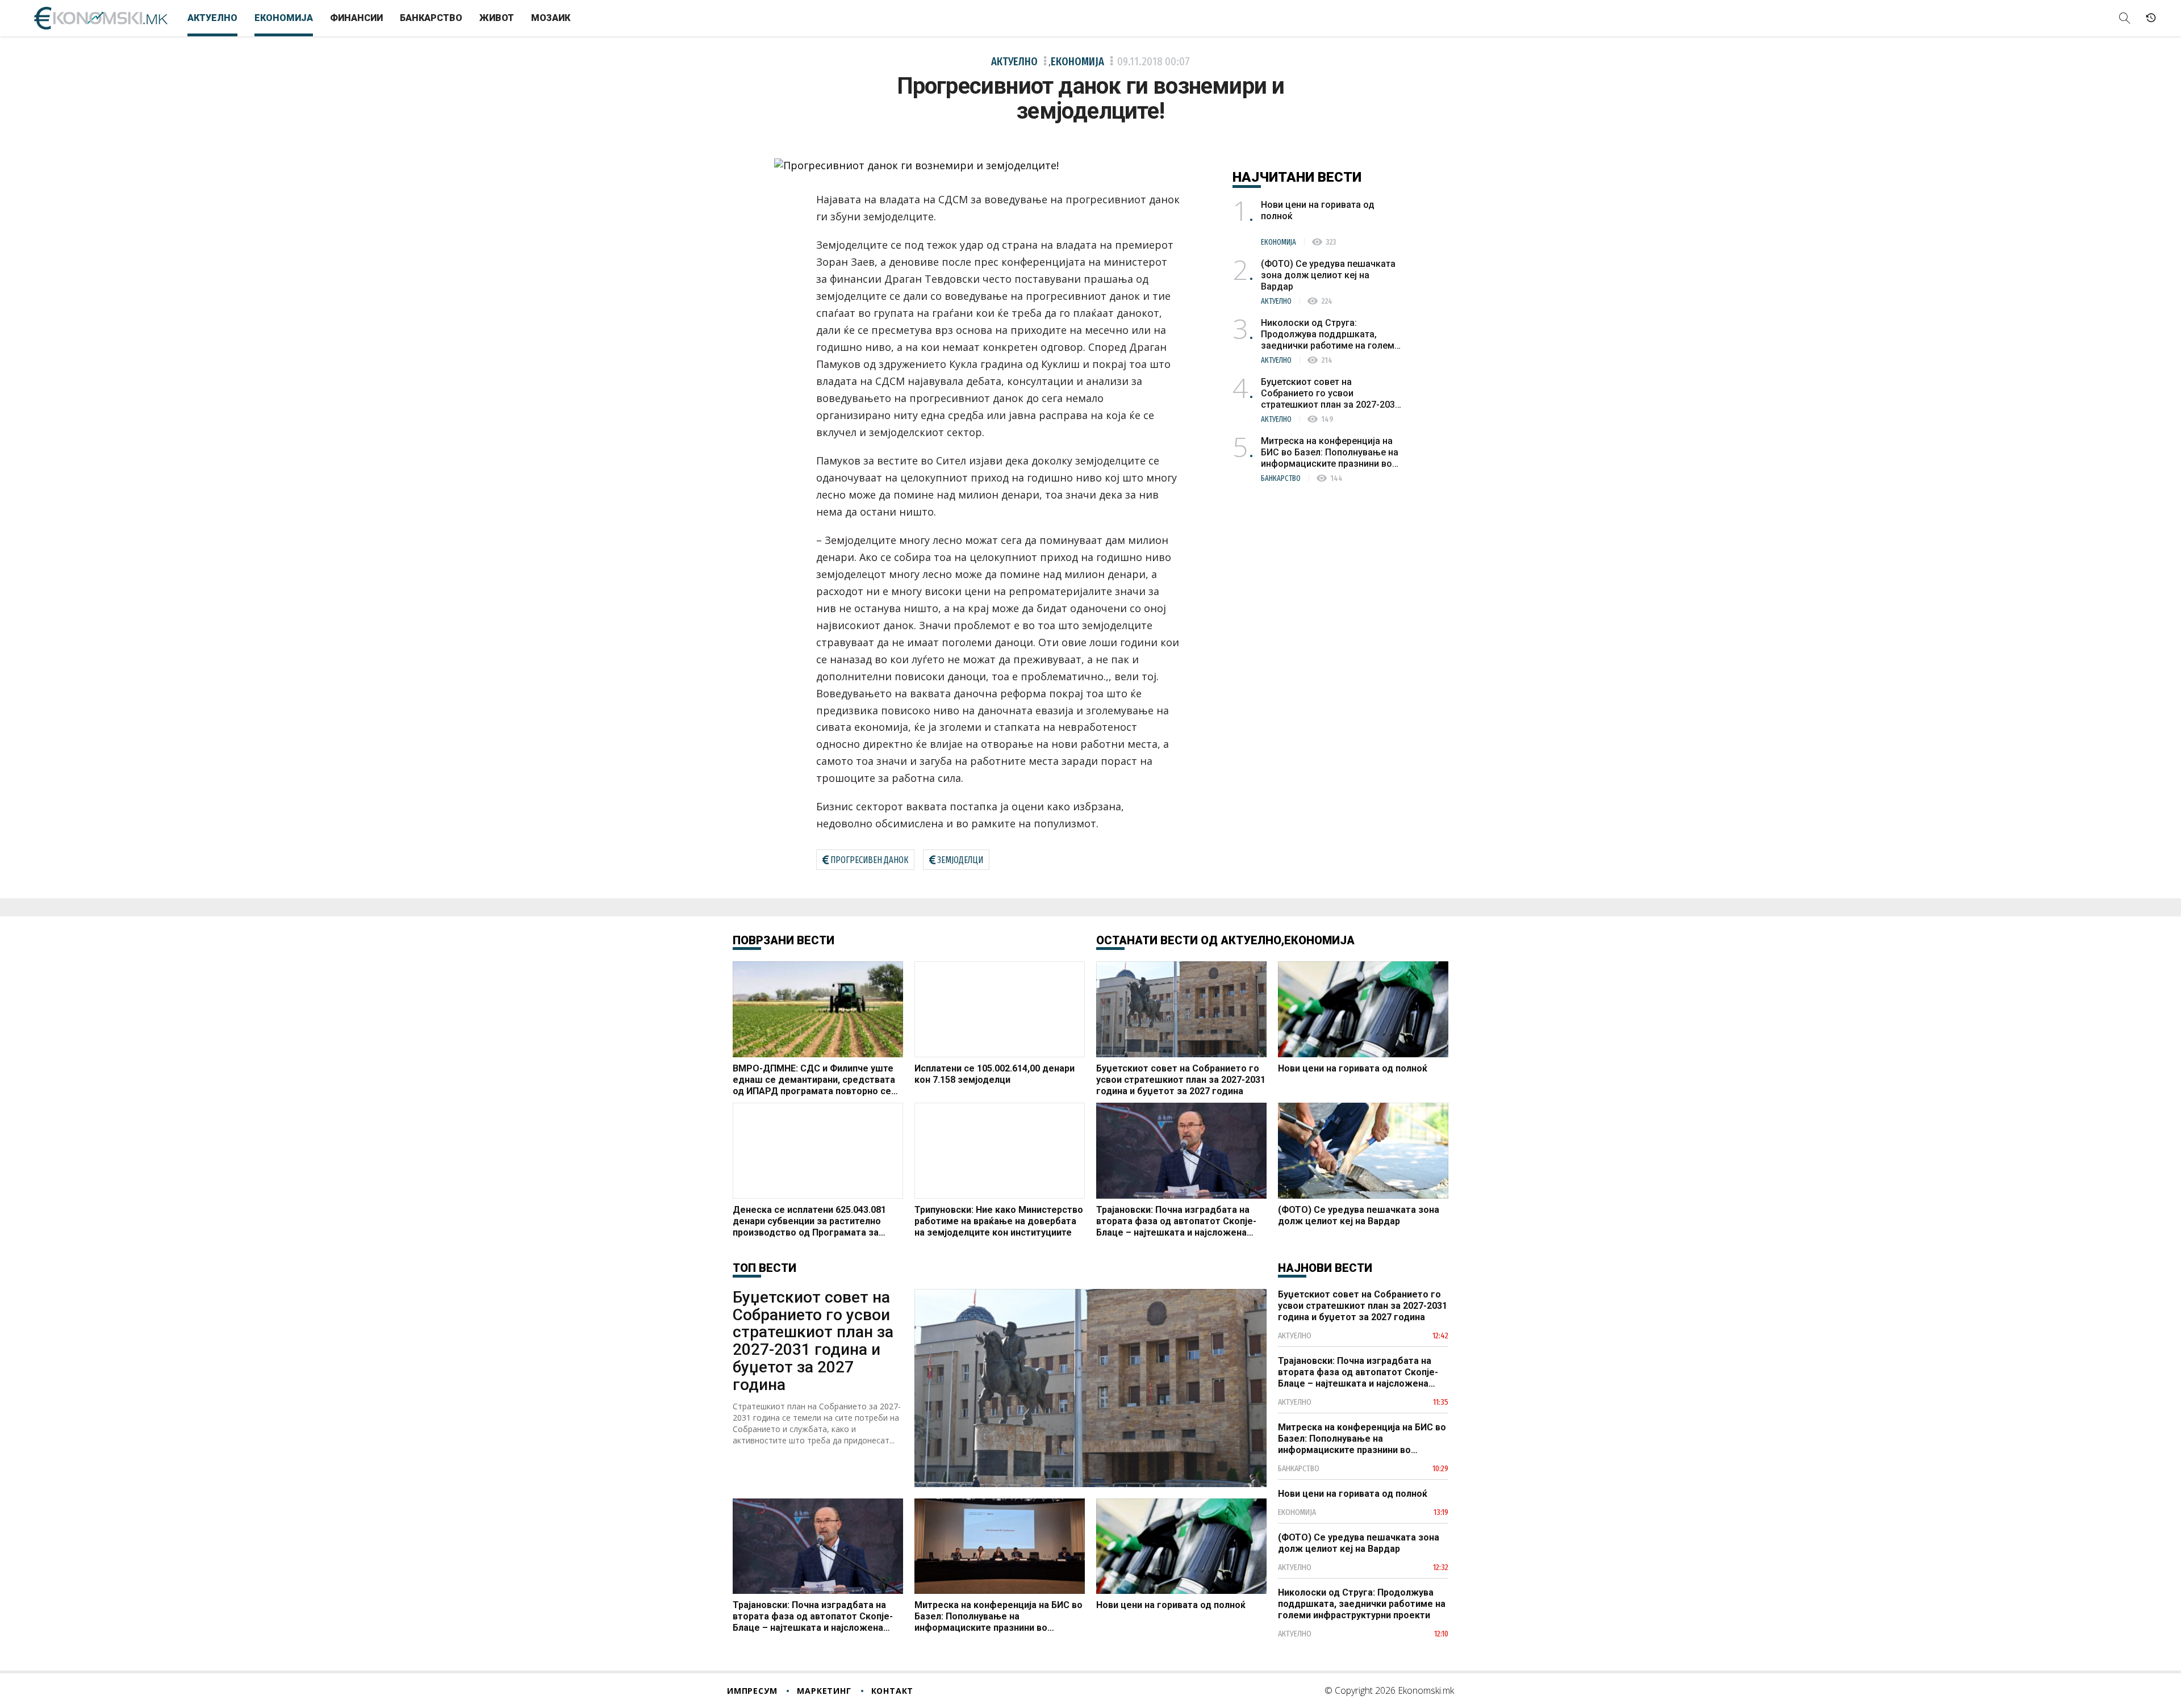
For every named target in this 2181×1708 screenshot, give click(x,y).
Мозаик (551, 18)
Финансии (356, 18)
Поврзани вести (784, 940)
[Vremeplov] (2151, 18)
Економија (284, 18)
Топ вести (764, 1268)
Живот (497, 18)
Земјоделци (960, 860)
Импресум (752, 1691)
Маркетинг (824, 1691)
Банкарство (431, 18)
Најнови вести (1325, 1268)
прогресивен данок (869, 860)
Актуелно (212, 18)
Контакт (893, 1691)
